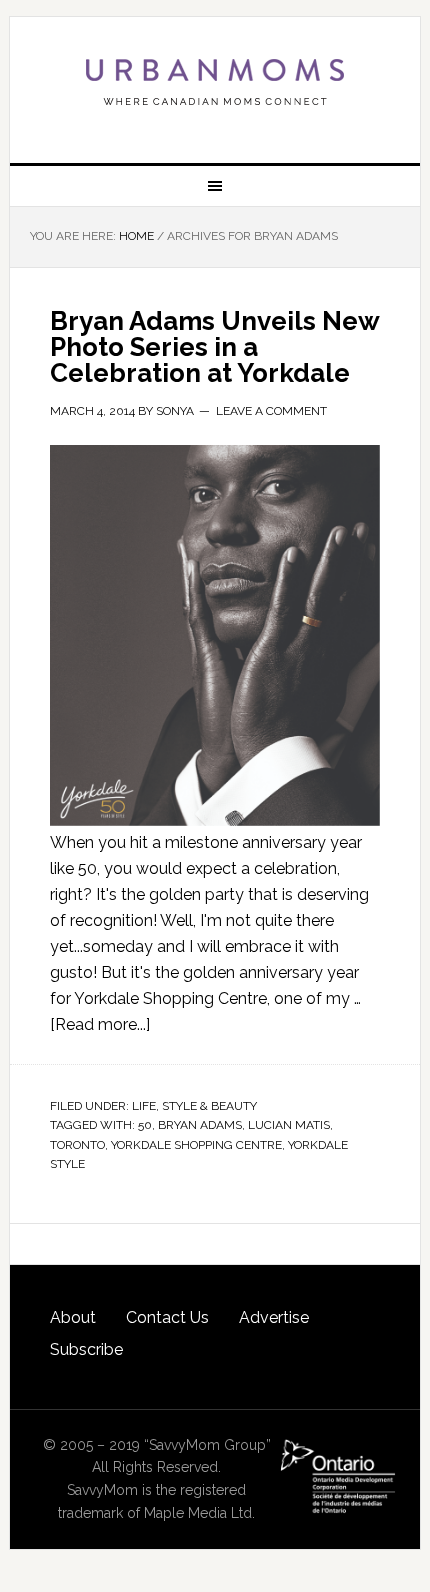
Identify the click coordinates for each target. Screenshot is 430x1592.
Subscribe (86, 1349)
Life (144, 1106)
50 (145, 1125)
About (73, 1317)
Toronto (77, 1145)
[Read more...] (100, 1024)
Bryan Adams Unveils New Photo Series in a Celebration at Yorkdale (214, 347)
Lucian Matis (289, 1125)
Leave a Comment (271, 411)
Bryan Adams (200, 1125)
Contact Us (167, 1317)
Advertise (274, 1317)
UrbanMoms (215, 82)
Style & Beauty (209, 1106)
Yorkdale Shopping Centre (196, 1145)
